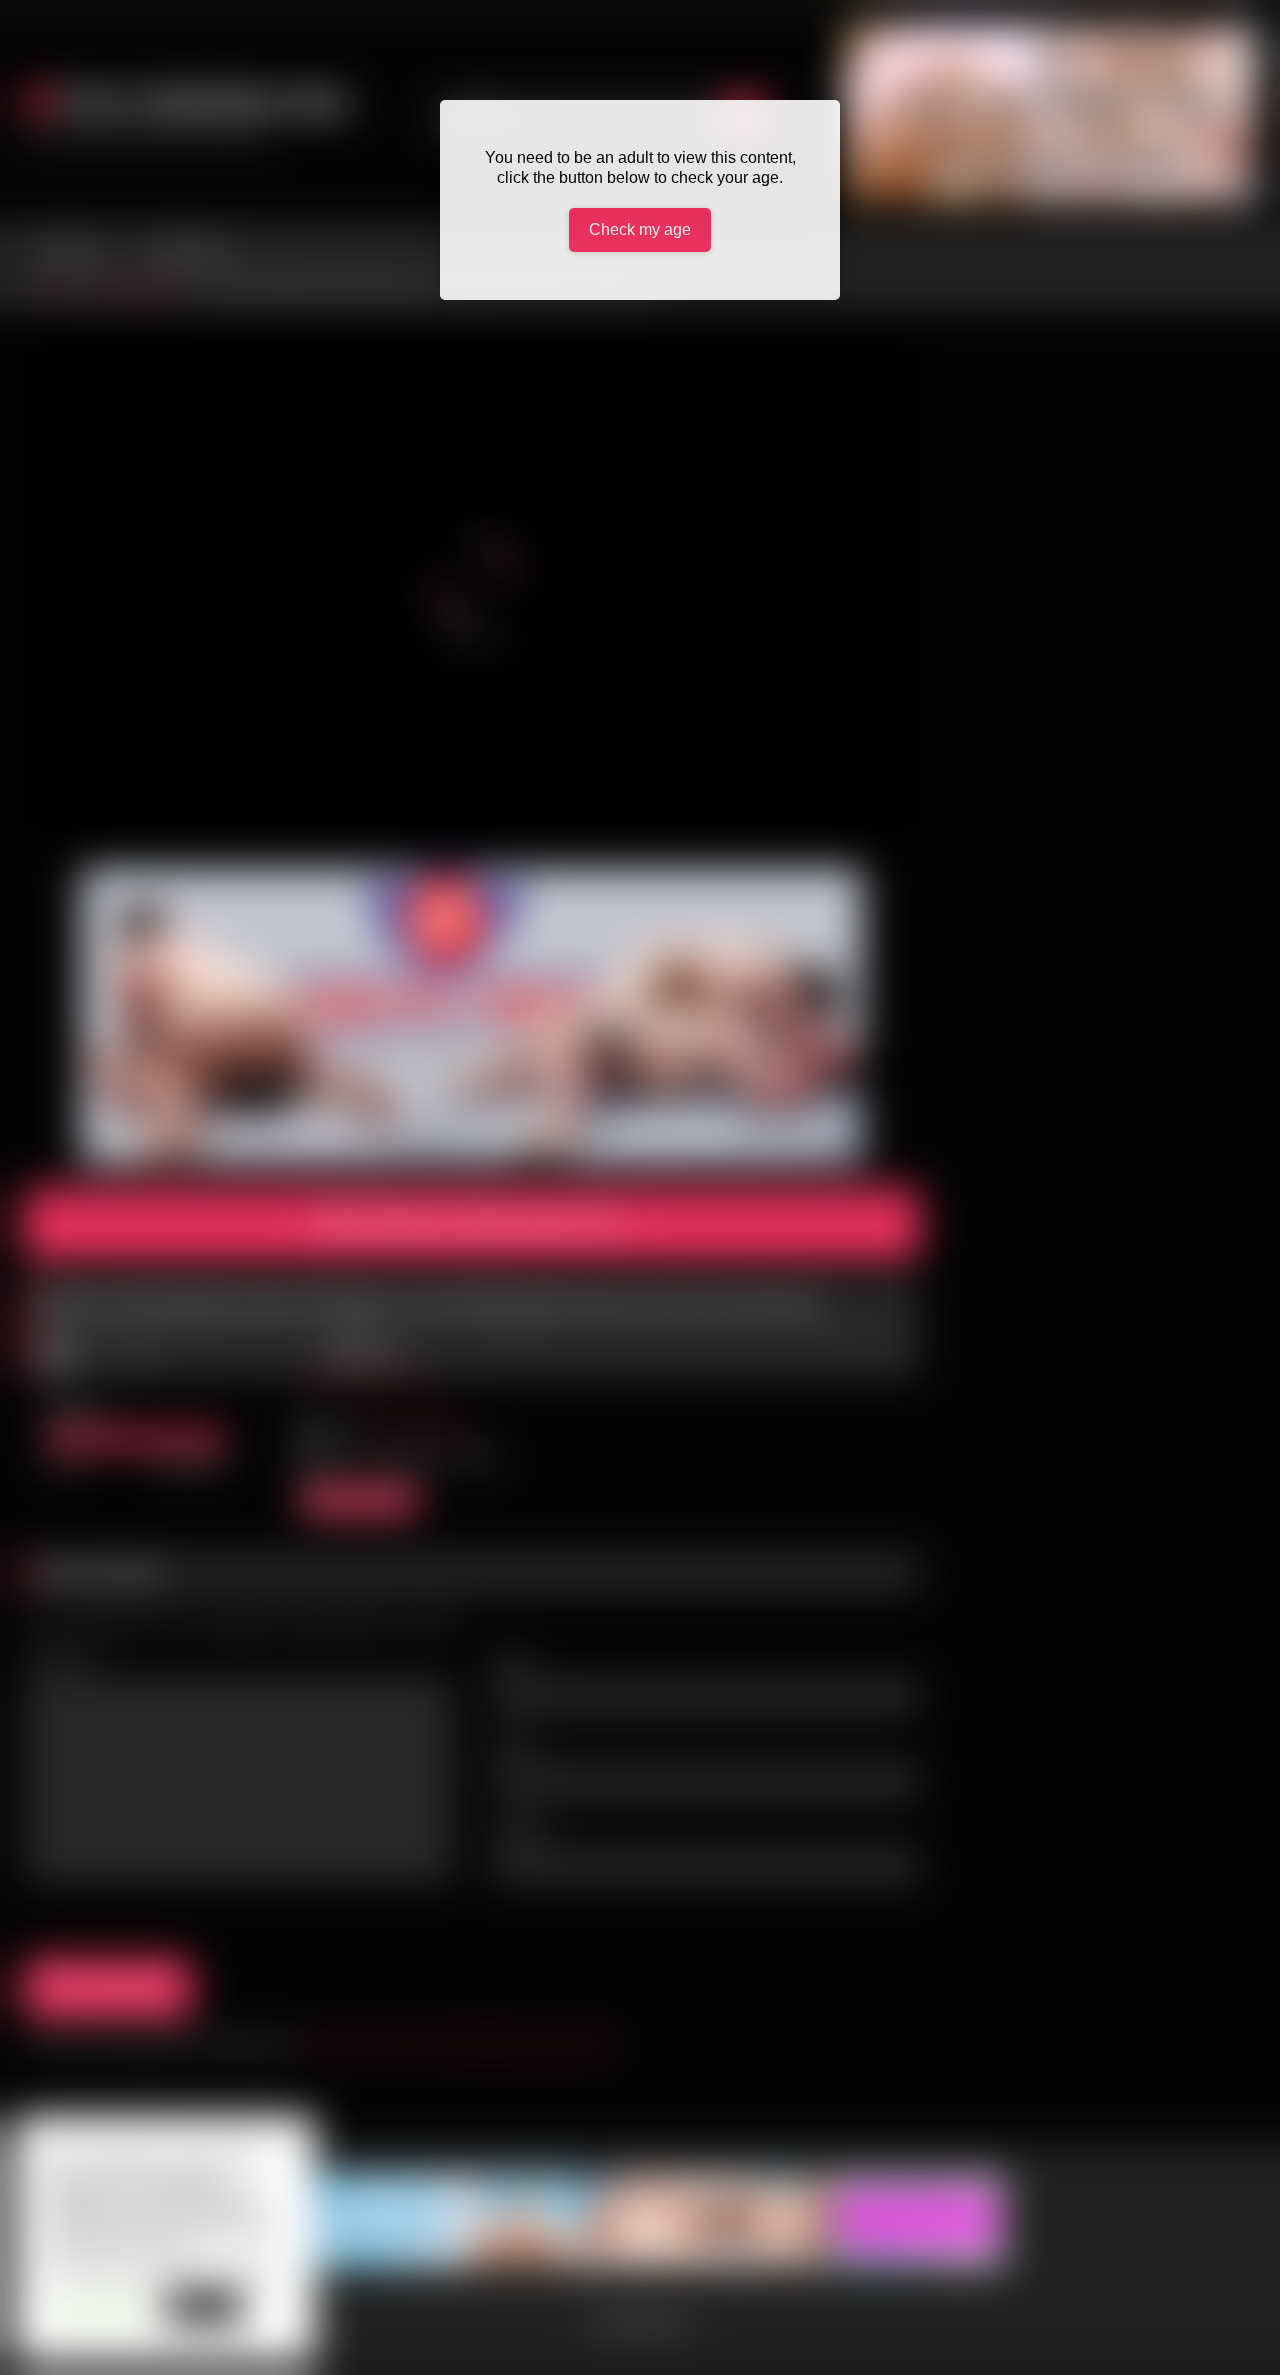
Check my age (640, 229)
